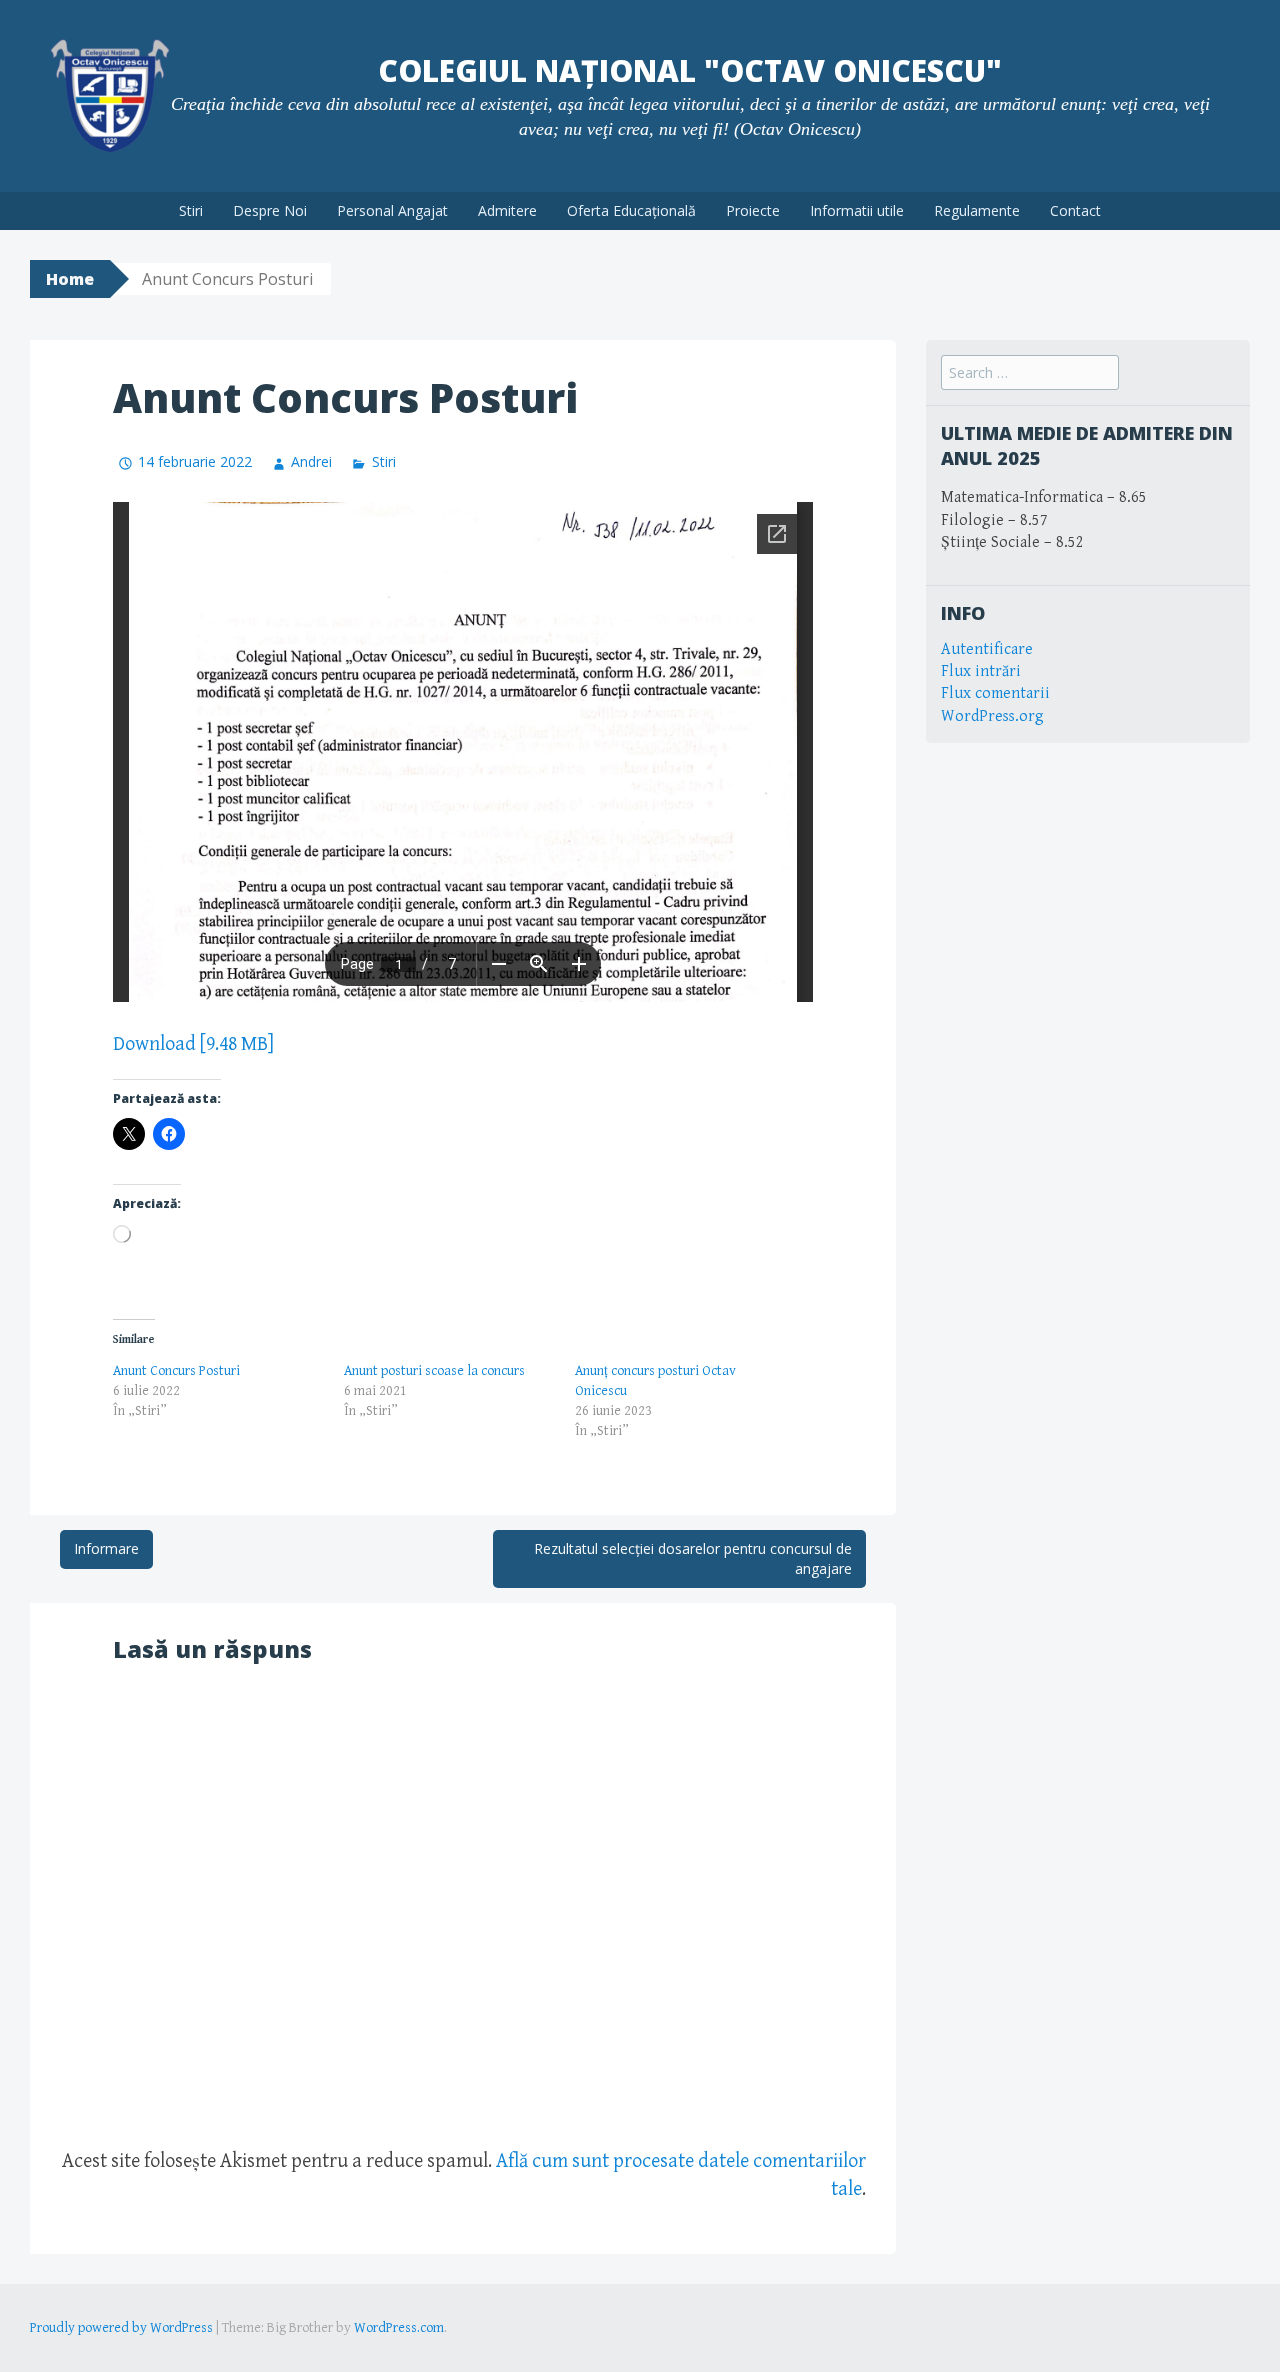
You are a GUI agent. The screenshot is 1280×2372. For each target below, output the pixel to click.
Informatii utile (857, 210)
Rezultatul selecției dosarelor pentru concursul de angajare (693, 1558)
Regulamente (977, 210)
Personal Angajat (392, 210)
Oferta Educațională (631, 210)
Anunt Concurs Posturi (176, 1371)
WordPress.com (399, 2328)
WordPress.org (992, 716)
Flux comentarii (995, 693)
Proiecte (753, 210)
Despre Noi (270, 210)
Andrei (311, 461)
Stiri (191, 210)
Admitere (507, 210)
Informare (106, 1548)
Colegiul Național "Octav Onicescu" (690, 70)
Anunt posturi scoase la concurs (434, 1371)
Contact (1075, 210)
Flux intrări (981, 671)
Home (70, 279)
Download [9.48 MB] (193, 1044)
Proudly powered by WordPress (121, 2328)
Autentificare (987, 649)
